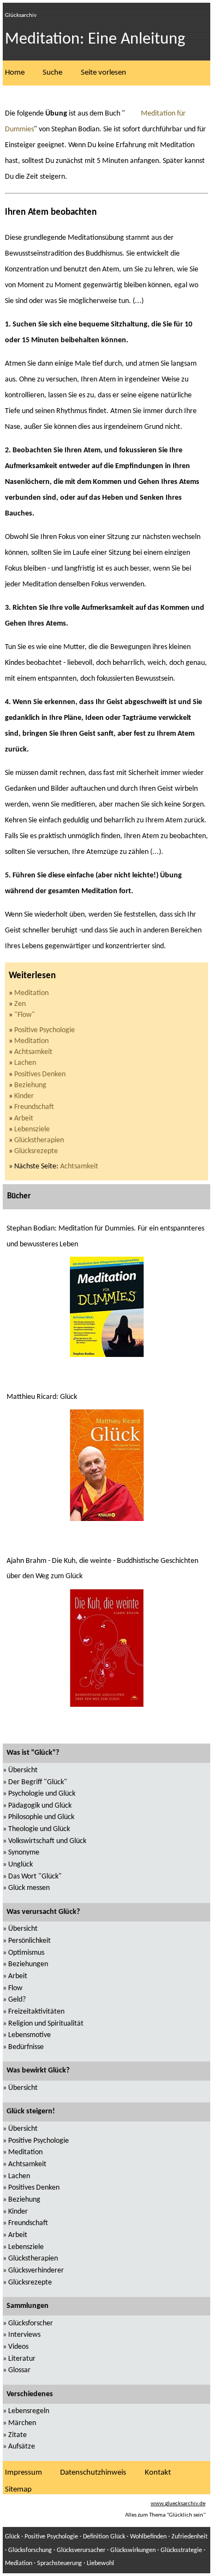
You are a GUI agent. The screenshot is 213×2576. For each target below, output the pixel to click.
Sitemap (18, 2490)
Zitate (17, 2435)
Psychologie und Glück (42, 1794)
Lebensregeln (29, 2411)
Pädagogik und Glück (40, 1806)
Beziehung (30, 1085)
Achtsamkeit (33, 1052)
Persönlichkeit (29, 1941)
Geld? (17, 2000)
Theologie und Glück (39, 1829)
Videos (18, 2347)
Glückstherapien (39, 1140)
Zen (20, 1004)
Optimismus (26, 1953)
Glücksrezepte (36, 1151)
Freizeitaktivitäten (36, 2012)
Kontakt (158, 2473)
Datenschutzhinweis (93, 2473)
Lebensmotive (29, 2035)
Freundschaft (34, 1107)
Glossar (19, 2370)
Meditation (31, 993)
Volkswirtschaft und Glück (47, 1841)
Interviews (24, 2335)
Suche (52, 73)
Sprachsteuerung (60, 2563)
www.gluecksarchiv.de (178, 2504)
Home (15, 73)
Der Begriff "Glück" (38, 1782)
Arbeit (24, 1119)
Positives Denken (40, 1074)
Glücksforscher (31, 2323)
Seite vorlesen (103, 73)
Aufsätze (22, 2447)
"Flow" (25, 1015)
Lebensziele (32, 1129)
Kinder (24, 1096)
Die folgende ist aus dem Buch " (65, 114)
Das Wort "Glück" (35, 1877)
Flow (15, 1988)
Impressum (23, 2473)
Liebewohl (100, 2563)
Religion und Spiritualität (46, 2024)
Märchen (22, 2423)
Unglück (20, 1865)
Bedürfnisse (26, 2047)
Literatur (22, 2359)
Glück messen (29, 1888)
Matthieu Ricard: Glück (42, 1397)
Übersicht (23, 1770)
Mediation (19, 2563)
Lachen (25, 1063)
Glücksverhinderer (36, 2271)
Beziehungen (28, 1964)
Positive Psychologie (45, 1030)
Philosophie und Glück (41, 1817)
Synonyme (24, 1853)
